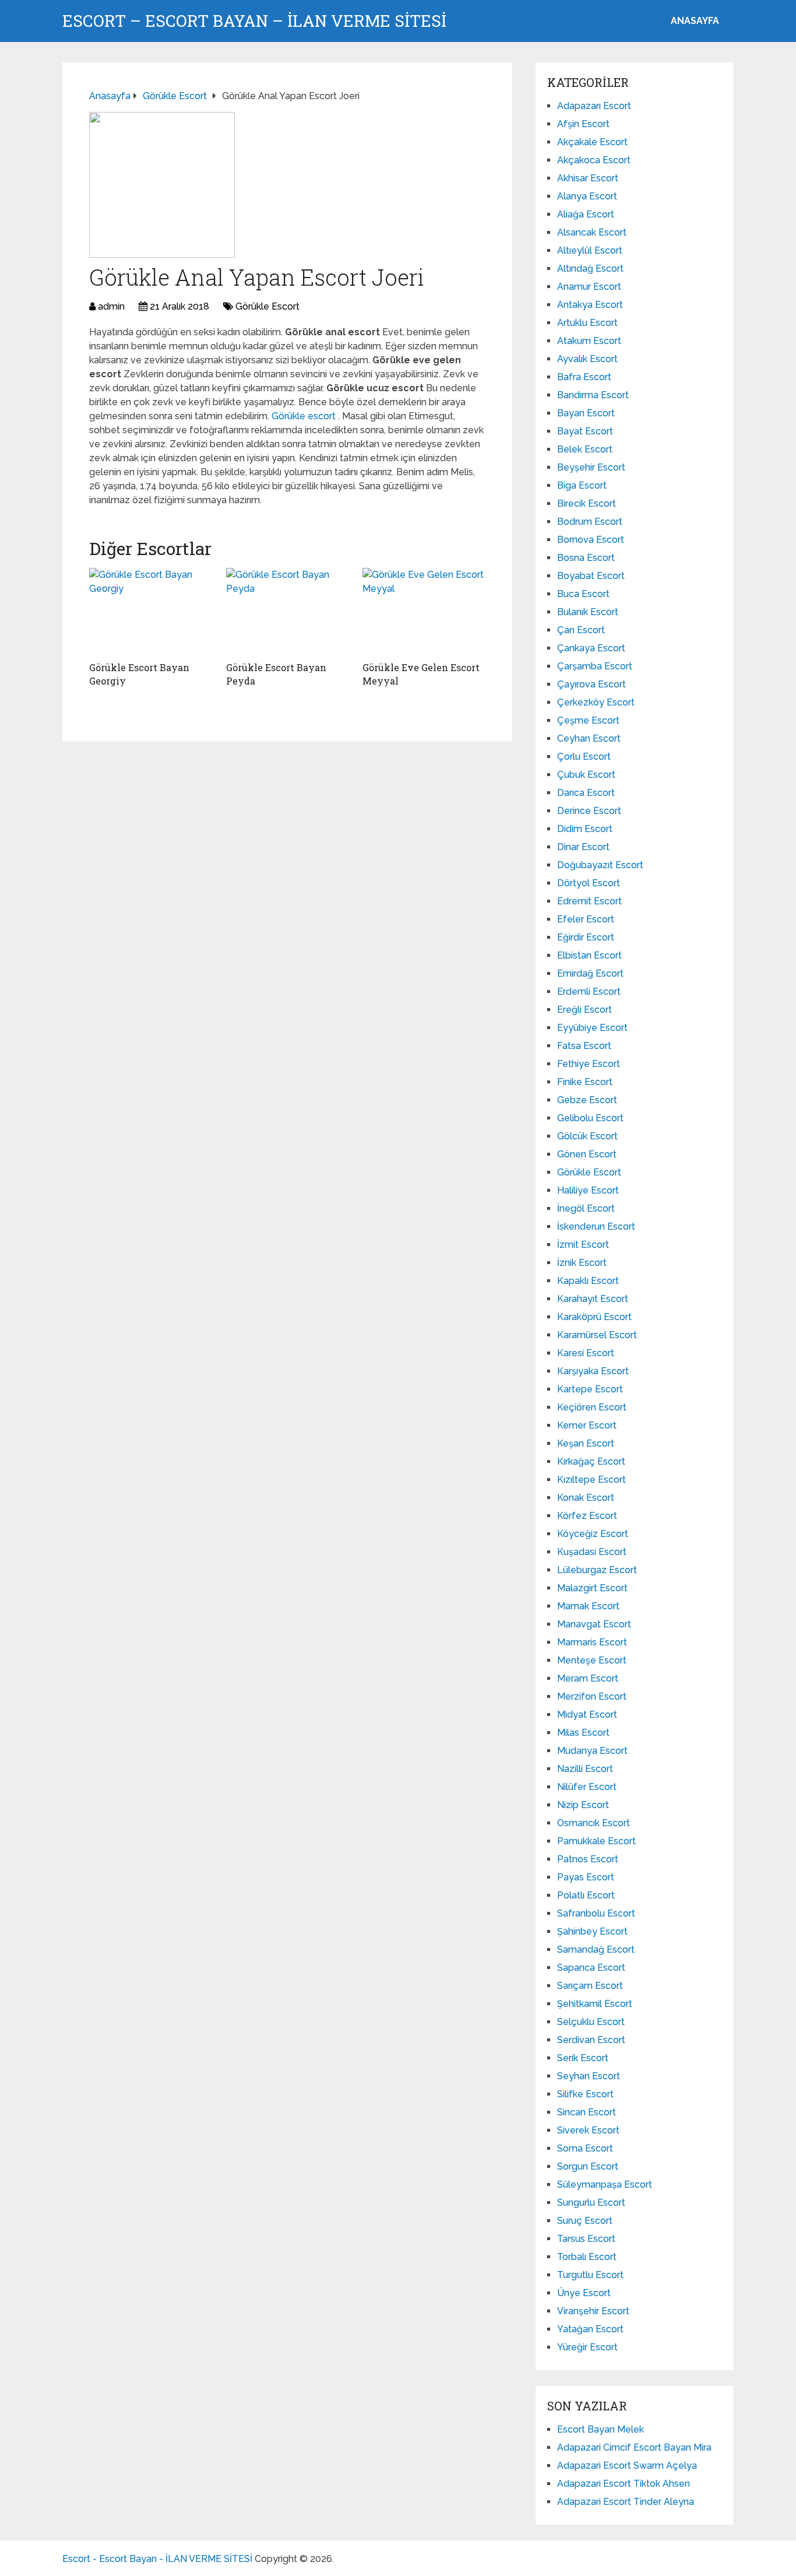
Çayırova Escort (591, 684)
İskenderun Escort (596, 1226)
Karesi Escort (586, 1353)
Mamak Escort (588, 1606)
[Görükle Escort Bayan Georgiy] (151, 612)
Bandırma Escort (593, 395)
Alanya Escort (587, 196)
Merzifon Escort (592, 1696)
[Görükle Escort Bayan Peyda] (288, 612)
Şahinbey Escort (592, 1931)
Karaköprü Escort (594, 1317)
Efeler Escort (586, 919)
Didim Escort (585, 829)
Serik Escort (583, 2058)
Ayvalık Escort (587, 359)
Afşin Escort (583, 124)
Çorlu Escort (584, 757)
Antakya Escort (590, 305)
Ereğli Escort (584, 1010)
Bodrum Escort (590, 522)
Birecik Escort (587, 503)
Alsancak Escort (592, 232)
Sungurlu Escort (591, 2203)
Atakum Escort (589, 341)
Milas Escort (583, 1733)
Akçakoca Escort (594, 160)
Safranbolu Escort (596, 1913)
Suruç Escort (585, 2221)
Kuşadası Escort (592, 1552)
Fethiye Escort (589, 1064)
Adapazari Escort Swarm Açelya (627, 2466)
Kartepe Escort (590, 1389)
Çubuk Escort (586, 775)
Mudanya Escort (592, 1751)
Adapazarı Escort (594, 106)
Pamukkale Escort (596, 1841)
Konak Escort (586, 1498)
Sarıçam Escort (590, 1986)
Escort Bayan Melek (600, 2429)
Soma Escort (585, 2148)
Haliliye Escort (588, 1190)
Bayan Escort (586, 413)
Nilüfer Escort (587, 1787)
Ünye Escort (584, 2293)
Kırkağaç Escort (591, 1461)
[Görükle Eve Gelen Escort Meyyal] (424, 612)
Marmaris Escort (592, 1642)
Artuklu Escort (587, 323)
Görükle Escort (267, 306)
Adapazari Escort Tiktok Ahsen (624, 2484)
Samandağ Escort (596, 1949)
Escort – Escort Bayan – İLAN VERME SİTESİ (254, 21)
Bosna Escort (586, 558)
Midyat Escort (587, 1715)
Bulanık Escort (588, 612)
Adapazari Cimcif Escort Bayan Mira (634, 2447)
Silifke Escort (585, 2094)
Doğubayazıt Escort (600, 865)
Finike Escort (585, 1082)
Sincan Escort (587, 2112)
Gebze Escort (587, 1100)
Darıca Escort (586, 793)
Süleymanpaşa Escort (605, 2184)
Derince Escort (589, 811)
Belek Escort (585, 449)
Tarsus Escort (586, 2239)
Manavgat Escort (594, 1624)
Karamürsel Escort (597, 1335)
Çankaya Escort (591, 648)
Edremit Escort (589, 901)
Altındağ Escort (590, 269)
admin (111, 306)
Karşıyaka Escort (593, 1371)
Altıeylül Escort (590, 250)
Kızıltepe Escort (591, 1480)
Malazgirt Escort (592, 1588)
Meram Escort (588, 1678)
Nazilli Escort (585, 1769)
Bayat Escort (585, 431)
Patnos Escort (588, 1859)
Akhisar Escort (588, 178)
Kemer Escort (587, 1425)
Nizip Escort (583, 1805)
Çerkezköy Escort (596, 702)
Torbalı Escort (587, 2257)
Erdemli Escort (589, 992)
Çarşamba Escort (595, 666)
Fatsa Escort (584, 1046)
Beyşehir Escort (591, 467)
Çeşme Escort (588, 720)
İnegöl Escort (586, 1208)
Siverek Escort (588, 2130)
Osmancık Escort (594, 1823)
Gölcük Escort (587, 1136)
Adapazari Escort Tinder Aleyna (626, 2502)
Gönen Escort (587, 1154)
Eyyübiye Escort (592, 1028)
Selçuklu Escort (591, 2022)
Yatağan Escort (590, 2329)
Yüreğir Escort (587, 2347)
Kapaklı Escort (588, 1281)
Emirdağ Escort (590, 973)
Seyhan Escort (589, 2076)
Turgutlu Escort (590, 2275)
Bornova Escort (591, 540)
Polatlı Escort (586, 1895)
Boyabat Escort (591, 576)
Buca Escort (583, 594)
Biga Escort (582, 485)
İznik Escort (582, 1263)
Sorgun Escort (588, 2166)
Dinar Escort (583, 847)
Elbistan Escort (589, 955)
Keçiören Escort (592, 1407)
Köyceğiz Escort (593, 1534)
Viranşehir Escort (593, 2311)
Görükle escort (305, 416)
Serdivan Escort (591, 2040)
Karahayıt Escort (593, 1299)
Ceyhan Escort (589, 738)
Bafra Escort (584, 377)
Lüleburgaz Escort (597, 1570)
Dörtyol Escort (589, 883)
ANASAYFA (695, 21)
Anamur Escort (589, 287)
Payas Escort (586, 1877)
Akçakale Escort (592, 142)
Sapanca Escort (591, 1968)
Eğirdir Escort (586, 937)
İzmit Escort (583, 1245)
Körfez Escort (587, 1516)
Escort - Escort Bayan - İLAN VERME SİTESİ (157, 2559)
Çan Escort (581, 630)
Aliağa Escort (586, 214)
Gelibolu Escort (590, 1118)
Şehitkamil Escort (595, 2004)
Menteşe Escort (592, 1660)
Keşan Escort (586, 1443)
